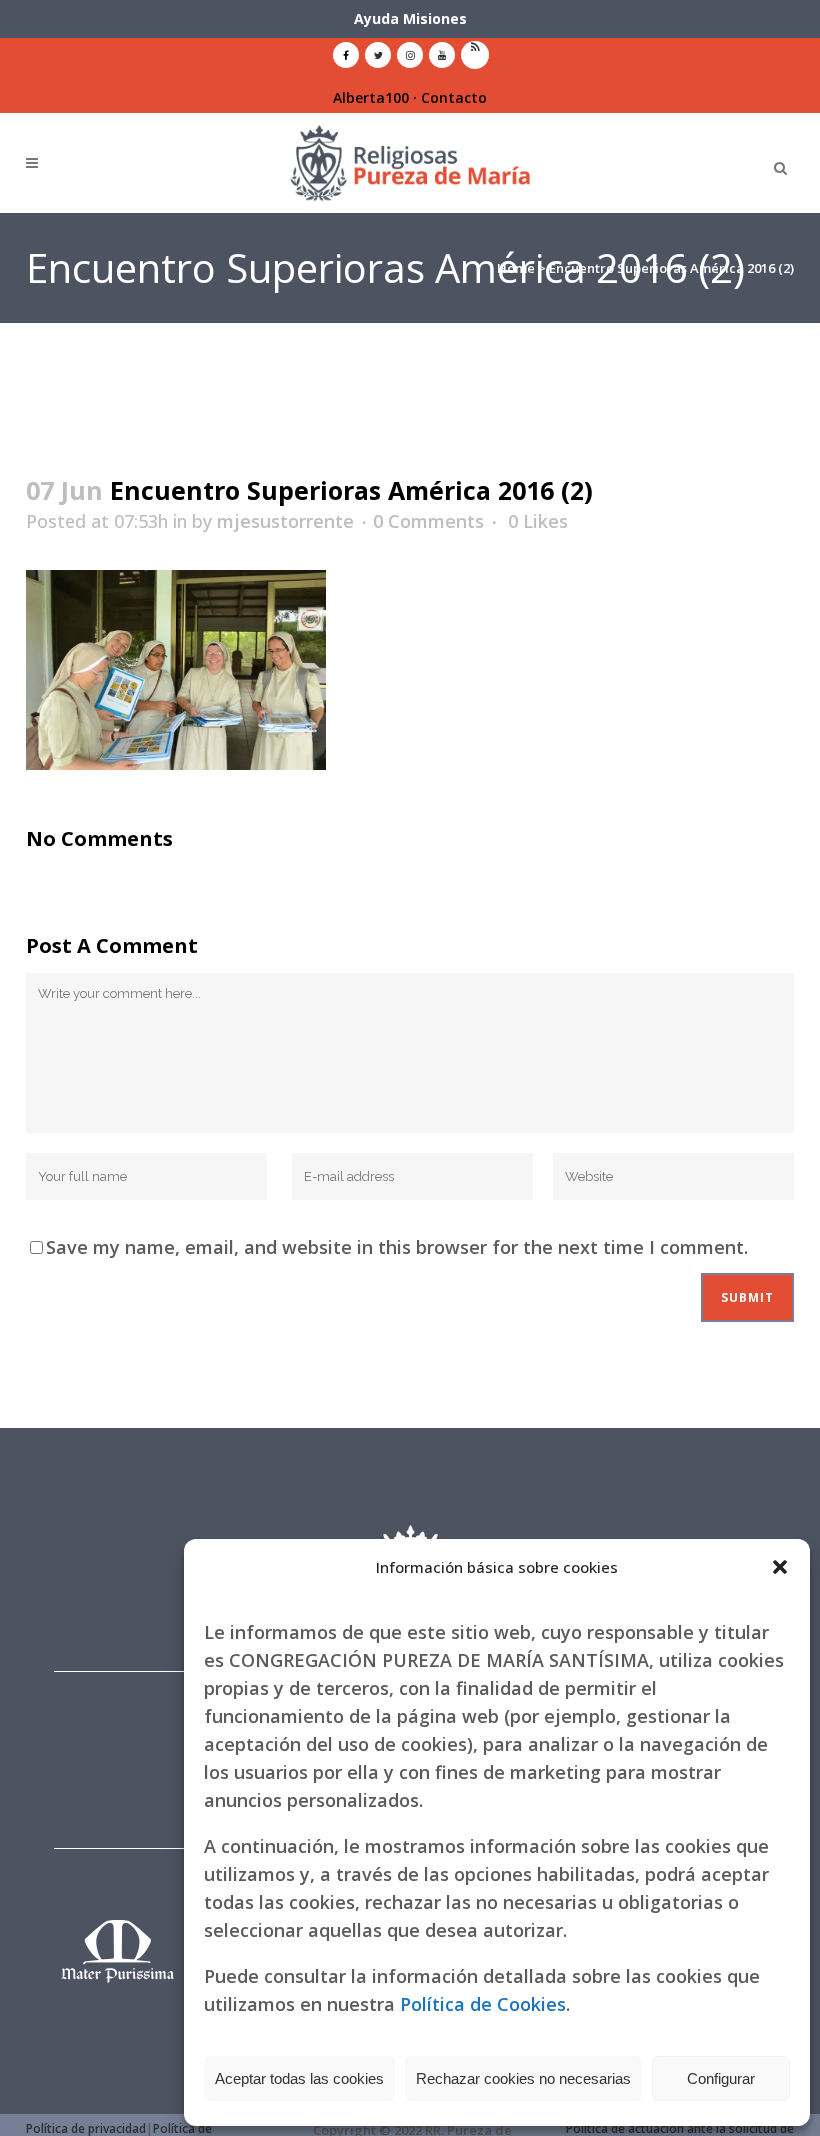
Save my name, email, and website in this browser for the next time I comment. (397, 1247)
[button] (780, 1567)
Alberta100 (371, 97)
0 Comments (428, 521)
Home (516, 268)
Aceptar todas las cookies (299, 2078)
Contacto (454, 97)
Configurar (721, 2078)
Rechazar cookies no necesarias (523, 2078)
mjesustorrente (285, 521)
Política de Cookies (483, 2004)
